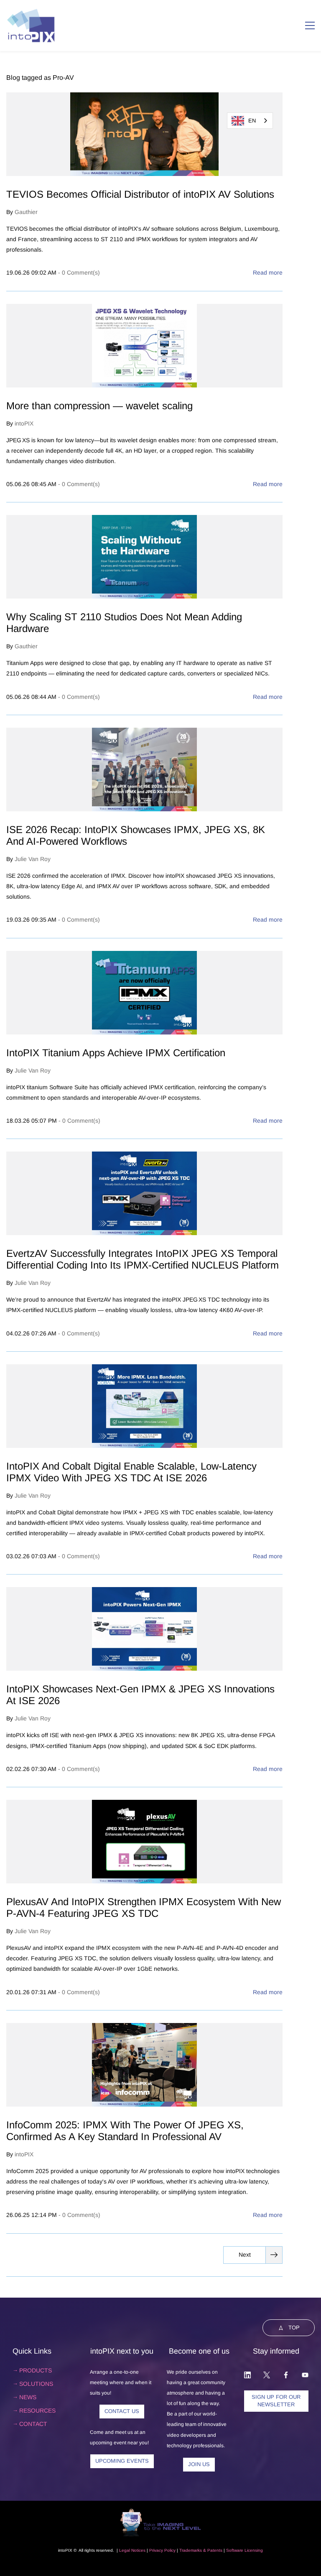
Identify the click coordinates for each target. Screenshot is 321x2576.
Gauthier (26, 212)
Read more (268, 273)
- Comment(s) (79, 273)
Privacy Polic (161, 2550)
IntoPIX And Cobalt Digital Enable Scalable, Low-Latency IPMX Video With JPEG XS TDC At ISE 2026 (131, 1472)
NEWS (28, 2397)
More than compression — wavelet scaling (99, 406)
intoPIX (24, 423)
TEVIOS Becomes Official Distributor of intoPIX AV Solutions (140, 194)
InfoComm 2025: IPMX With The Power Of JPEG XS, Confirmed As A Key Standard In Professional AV (125, 2131)
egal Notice (132, 2550)
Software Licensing (245, 2550)
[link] (160, 2512)
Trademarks (191, 2550)
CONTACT (33, 2424)
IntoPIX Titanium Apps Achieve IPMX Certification (116, 1053)
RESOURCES (37, 2410)
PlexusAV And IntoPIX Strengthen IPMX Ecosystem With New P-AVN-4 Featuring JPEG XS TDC (144, 1907)
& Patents (212, 2550)
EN (252, 121)
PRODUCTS (36, 2370)
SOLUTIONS (36, 2384)
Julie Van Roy (33, 859)
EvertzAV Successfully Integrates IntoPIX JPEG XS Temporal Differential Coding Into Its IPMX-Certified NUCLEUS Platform (143, 1259)
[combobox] (250, 121)
